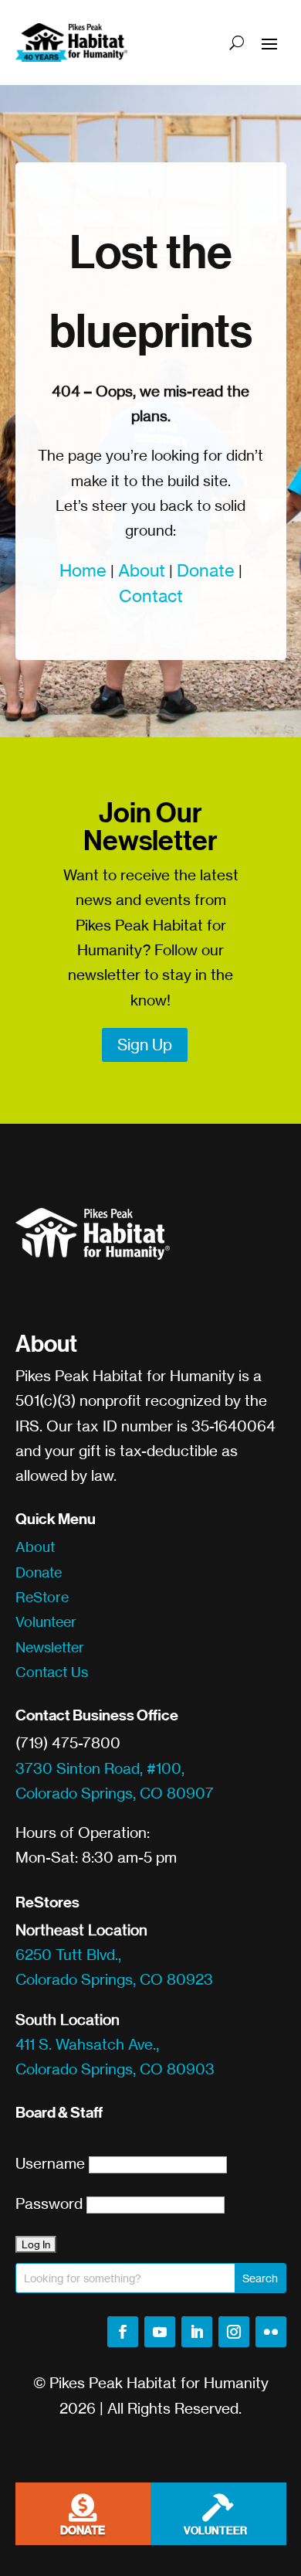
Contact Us (52, 1672)
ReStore (42, 1597)
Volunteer (46, 1621)
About (142, 570)
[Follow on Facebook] (123, 2332)
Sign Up (145, 1045)
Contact (151, 596)
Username (50, 2163)
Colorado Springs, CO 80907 (115, 1793)
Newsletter (50, 1647)
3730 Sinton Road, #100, (100, 1768)
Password (49, 2203)
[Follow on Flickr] (271, 2332)
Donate (206, 570)
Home (83, 570)
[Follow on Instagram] (234, 2332)
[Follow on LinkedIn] (197, 2332)
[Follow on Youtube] (160, 2332)
